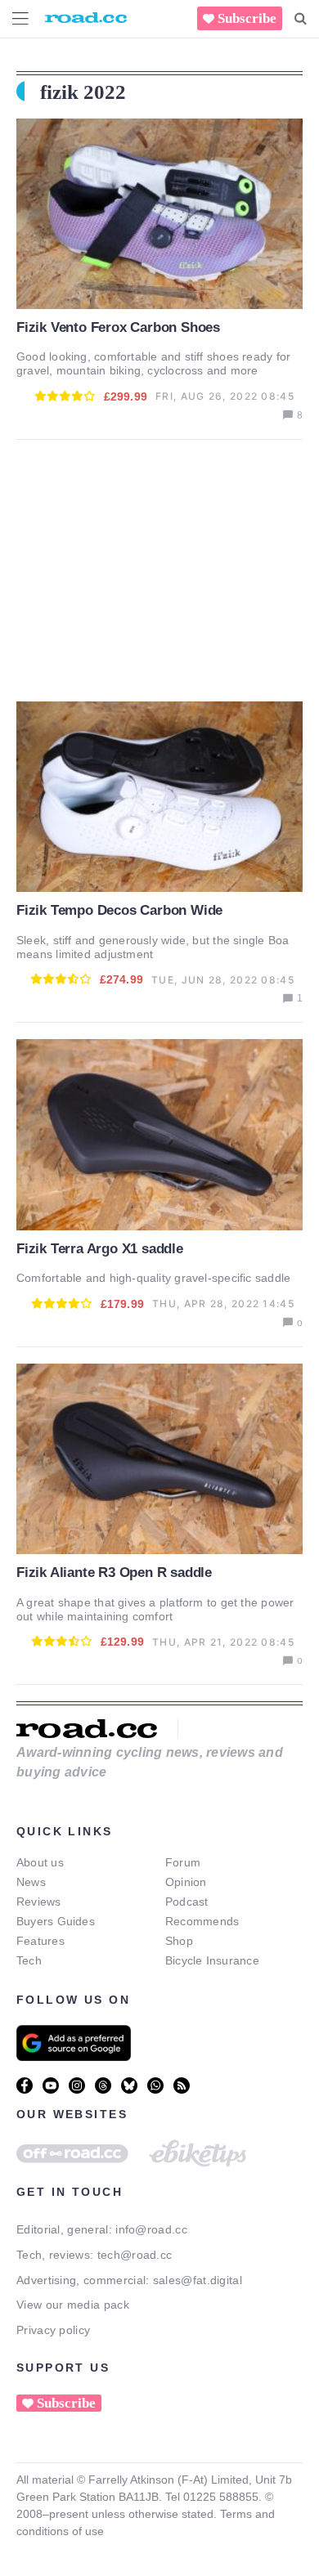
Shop (179, 1941)
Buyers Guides (56, 1921)
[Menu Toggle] (20, 18)
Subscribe (247, 18)
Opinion (186, 1882)
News (31, 1882)
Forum (183, 1862)
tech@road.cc (135, 2255)
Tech (29, 1960)
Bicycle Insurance (212, 1960)
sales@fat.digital (198, 2280)
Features (40, 1941)
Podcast (187, 1902)
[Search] (301, 19)
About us (40, 1862)
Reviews (39, 1902)
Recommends (202, 1921)
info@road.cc (151, 2229)
